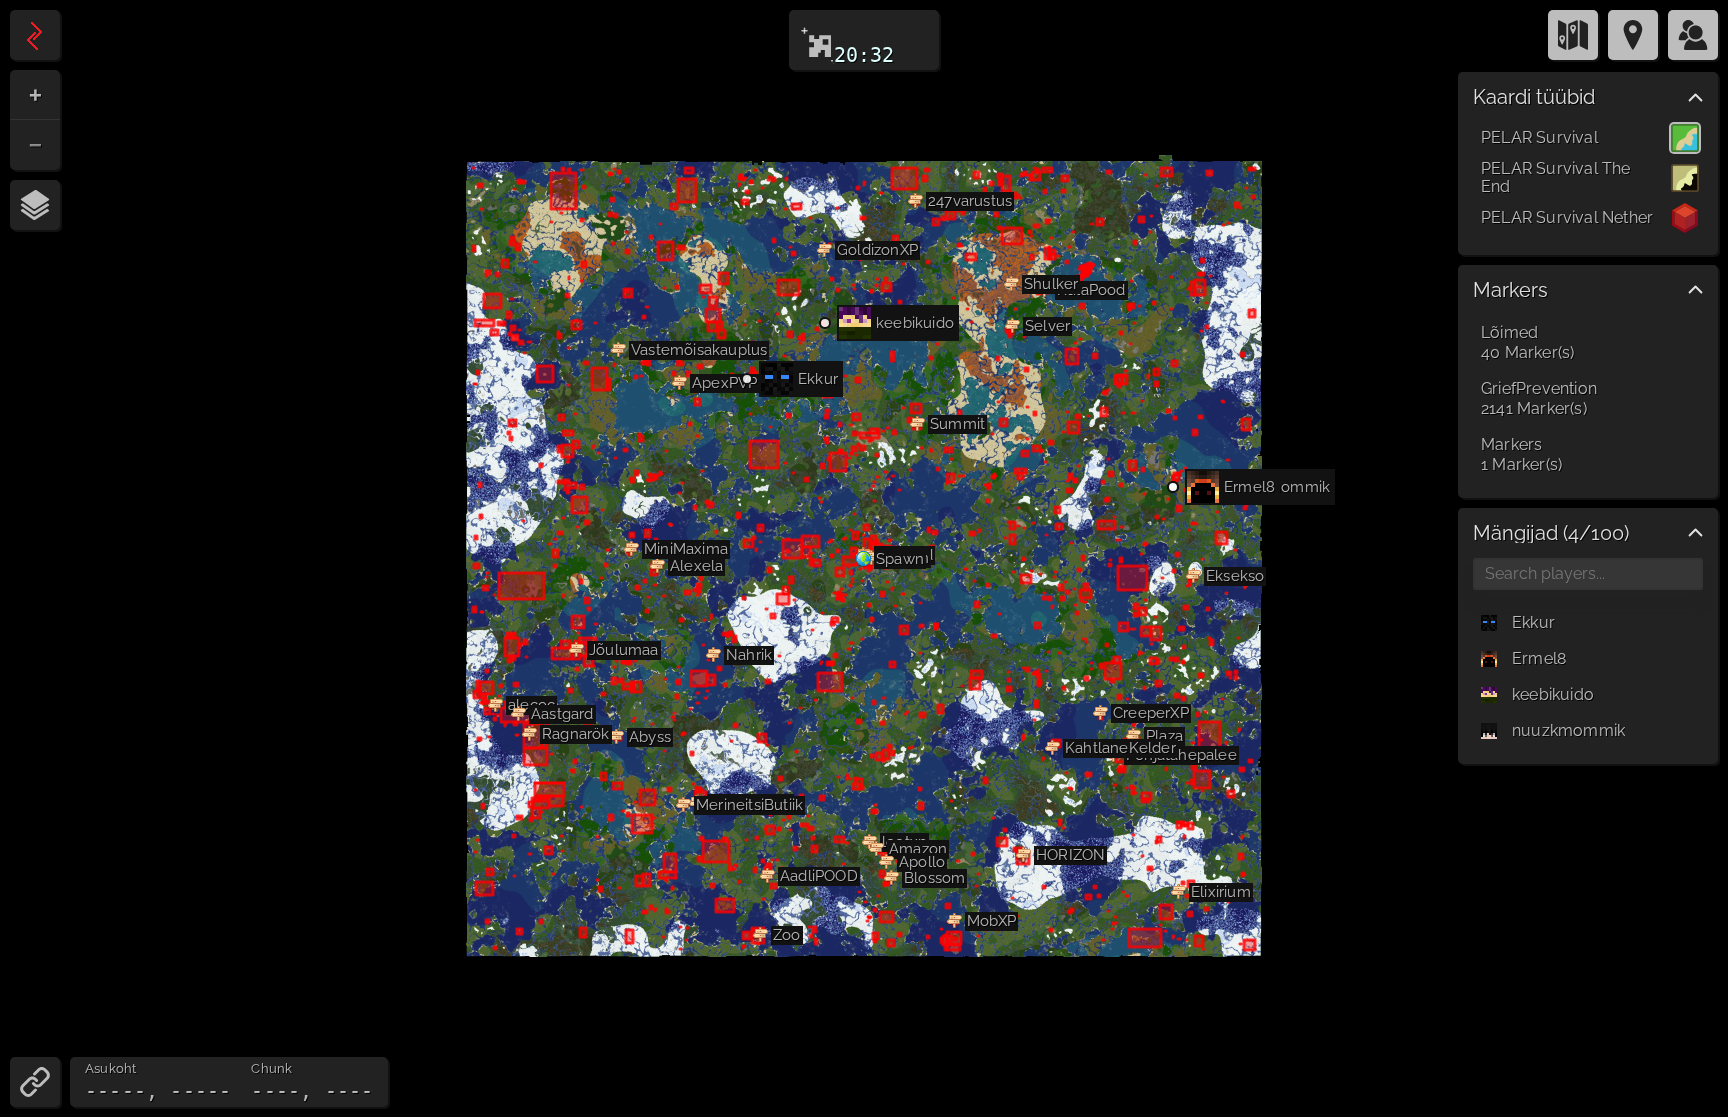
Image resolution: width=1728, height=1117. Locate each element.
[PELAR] (35, 35)
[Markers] (1633, 35)
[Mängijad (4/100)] (1693, 35)
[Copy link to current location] (35, 1082)
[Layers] (35, 205)
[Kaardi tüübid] (1573, 35)
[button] (658, 566)
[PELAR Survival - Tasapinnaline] (1685, 138)
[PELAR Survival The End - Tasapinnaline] (1685, 178)
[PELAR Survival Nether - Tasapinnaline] (1685, 218)
